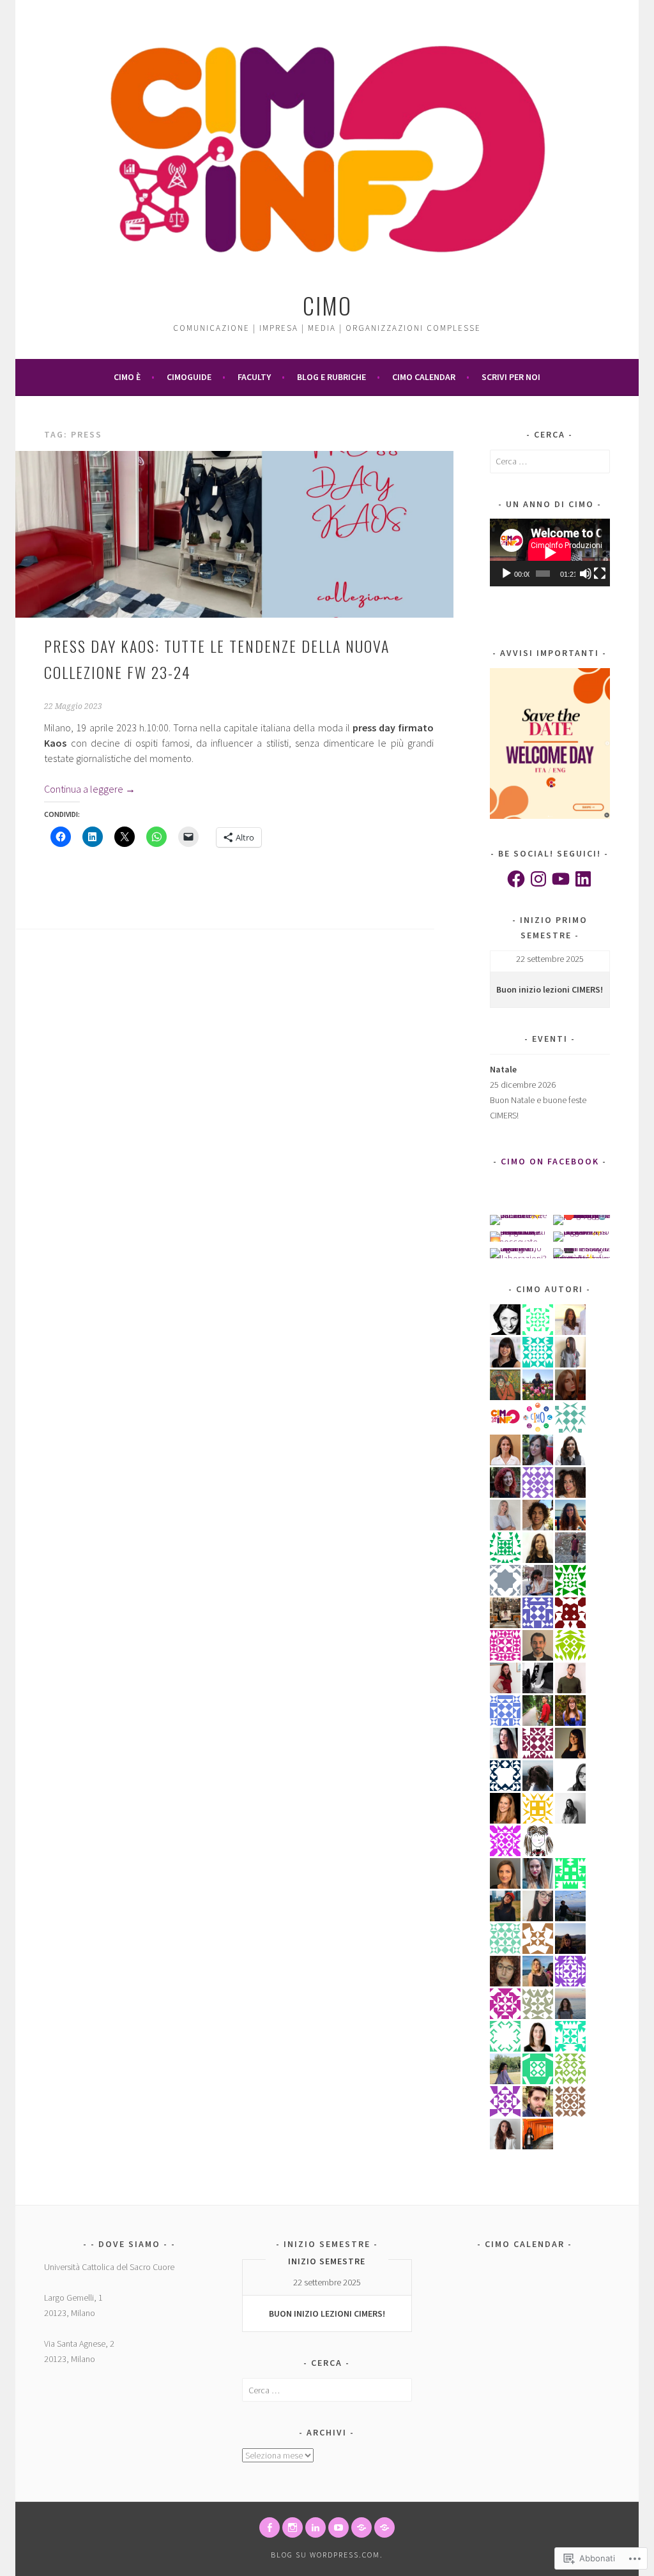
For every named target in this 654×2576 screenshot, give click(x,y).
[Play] (506, 574)
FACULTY (254, 377)
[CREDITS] (361, 2527)
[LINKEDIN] (316, 2527)
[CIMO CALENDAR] (384, 2527)
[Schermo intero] (600, 574)
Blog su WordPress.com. (327, 2555)
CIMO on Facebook (550, 1161)
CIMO (327, 305)
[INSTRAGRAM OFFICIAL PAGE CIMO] (293, 2527)
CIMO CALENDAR (424, 377)
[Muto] (586, 574)
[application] (550, 552)
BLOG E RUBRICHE (331, 377)
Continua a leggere (90, 789)
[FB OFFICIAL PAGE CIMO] (270, 2527)
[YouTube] (561, 879)
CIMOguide (189, 377)
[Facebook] (516, 879)
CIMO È (127, 377)
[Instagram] (538, 879)
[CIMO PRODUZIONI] (338, 2527)
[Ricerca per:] (550, 461)
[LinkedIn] (583, 879)
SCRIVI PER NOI (511, 377)
